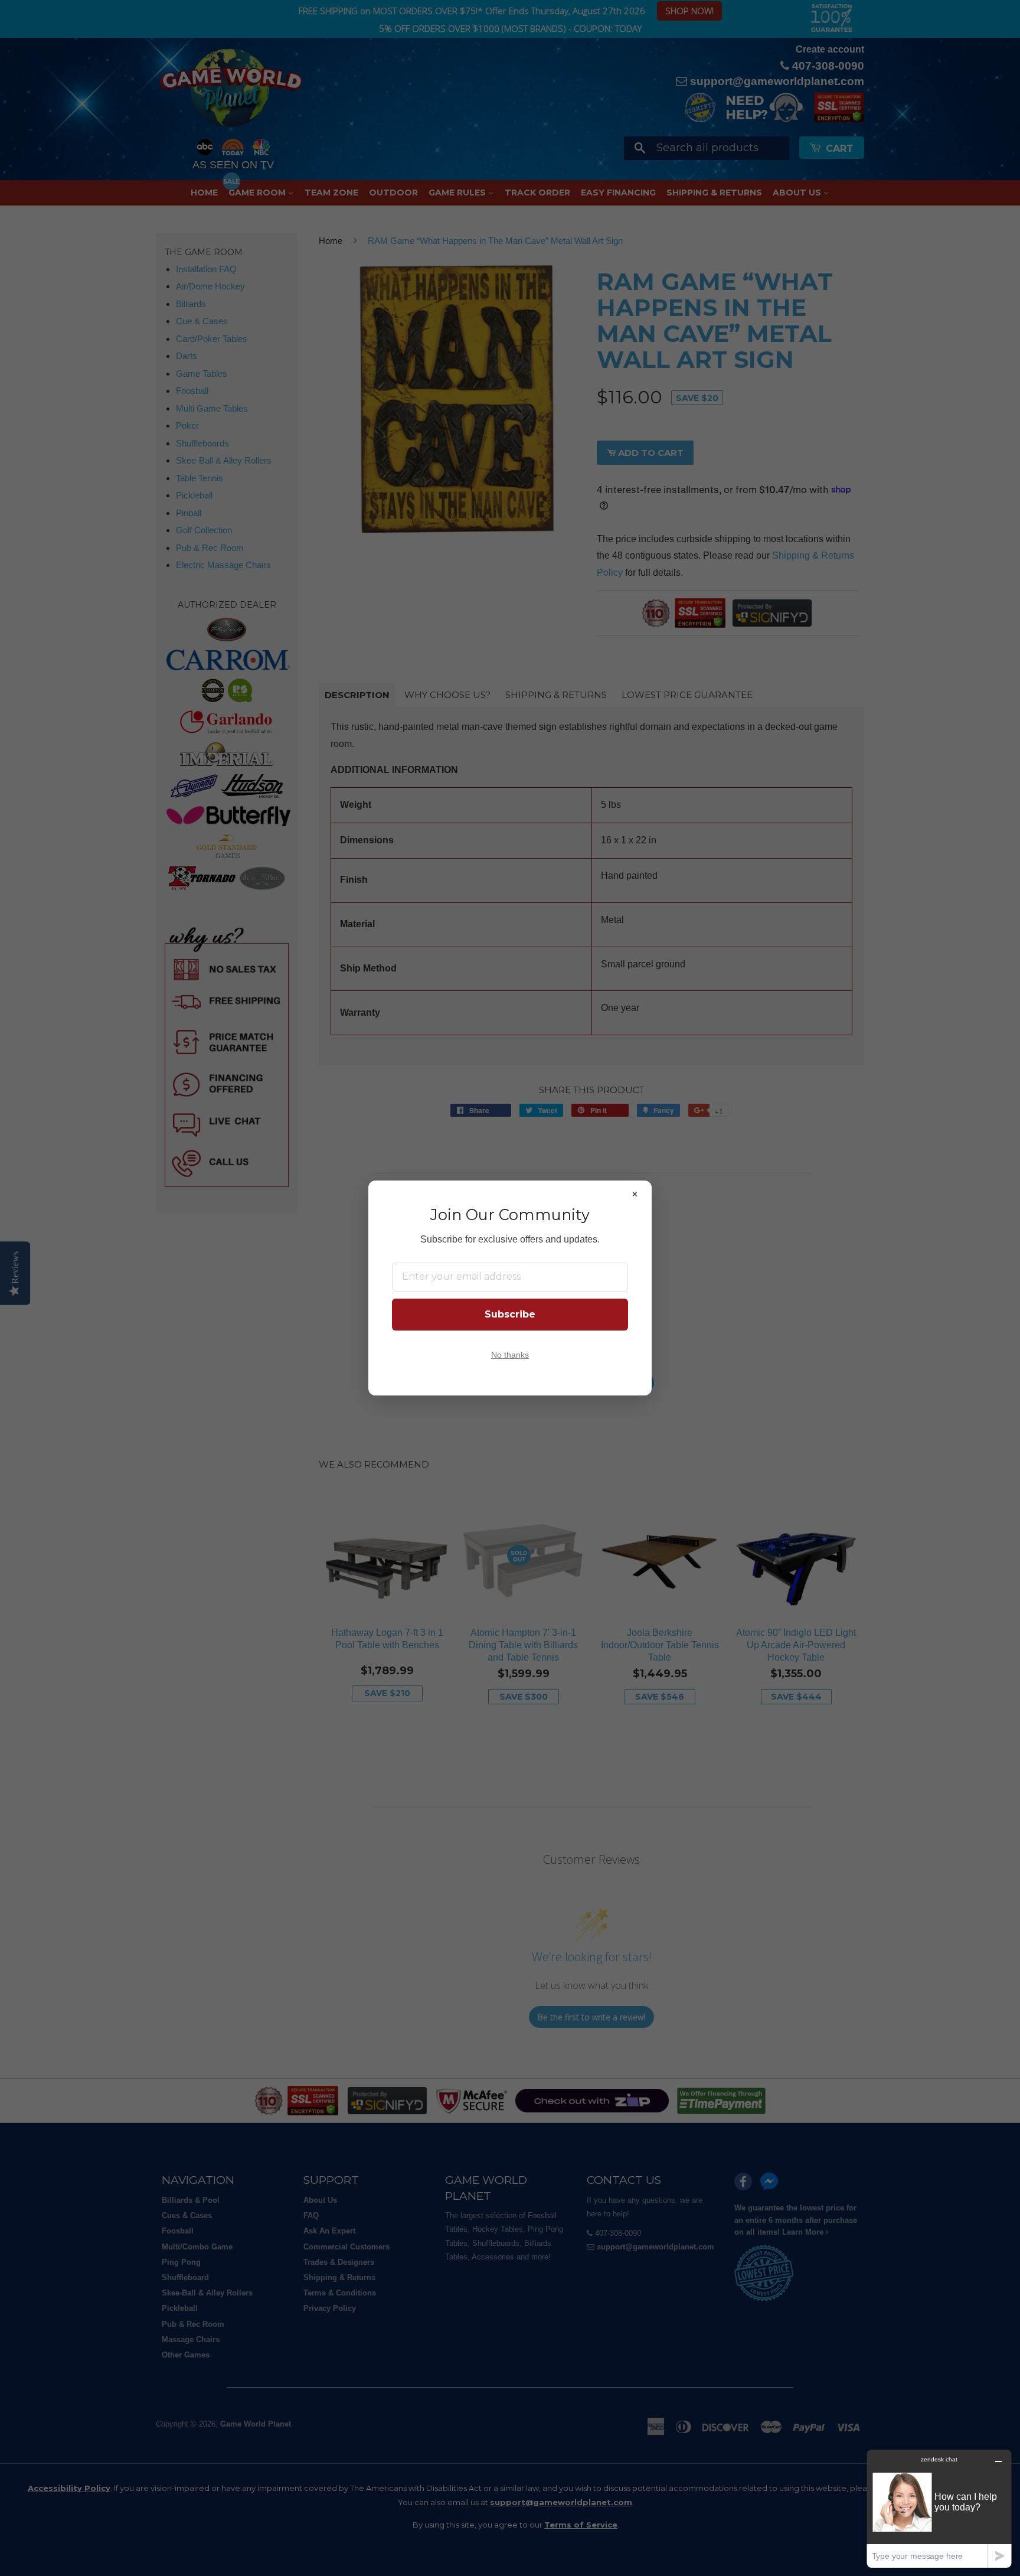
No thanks (510, 1355)
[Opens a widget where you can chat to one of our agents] (939, 2508)
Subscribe (510, 1314)
